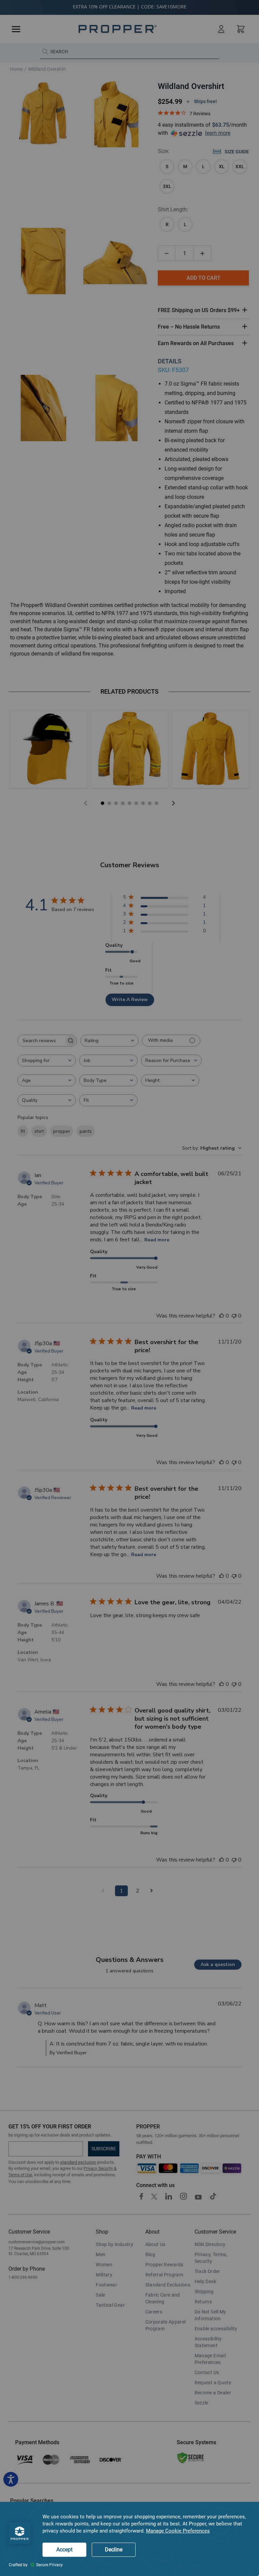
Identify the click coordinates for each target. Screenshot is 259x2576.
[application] (129, 2539)
